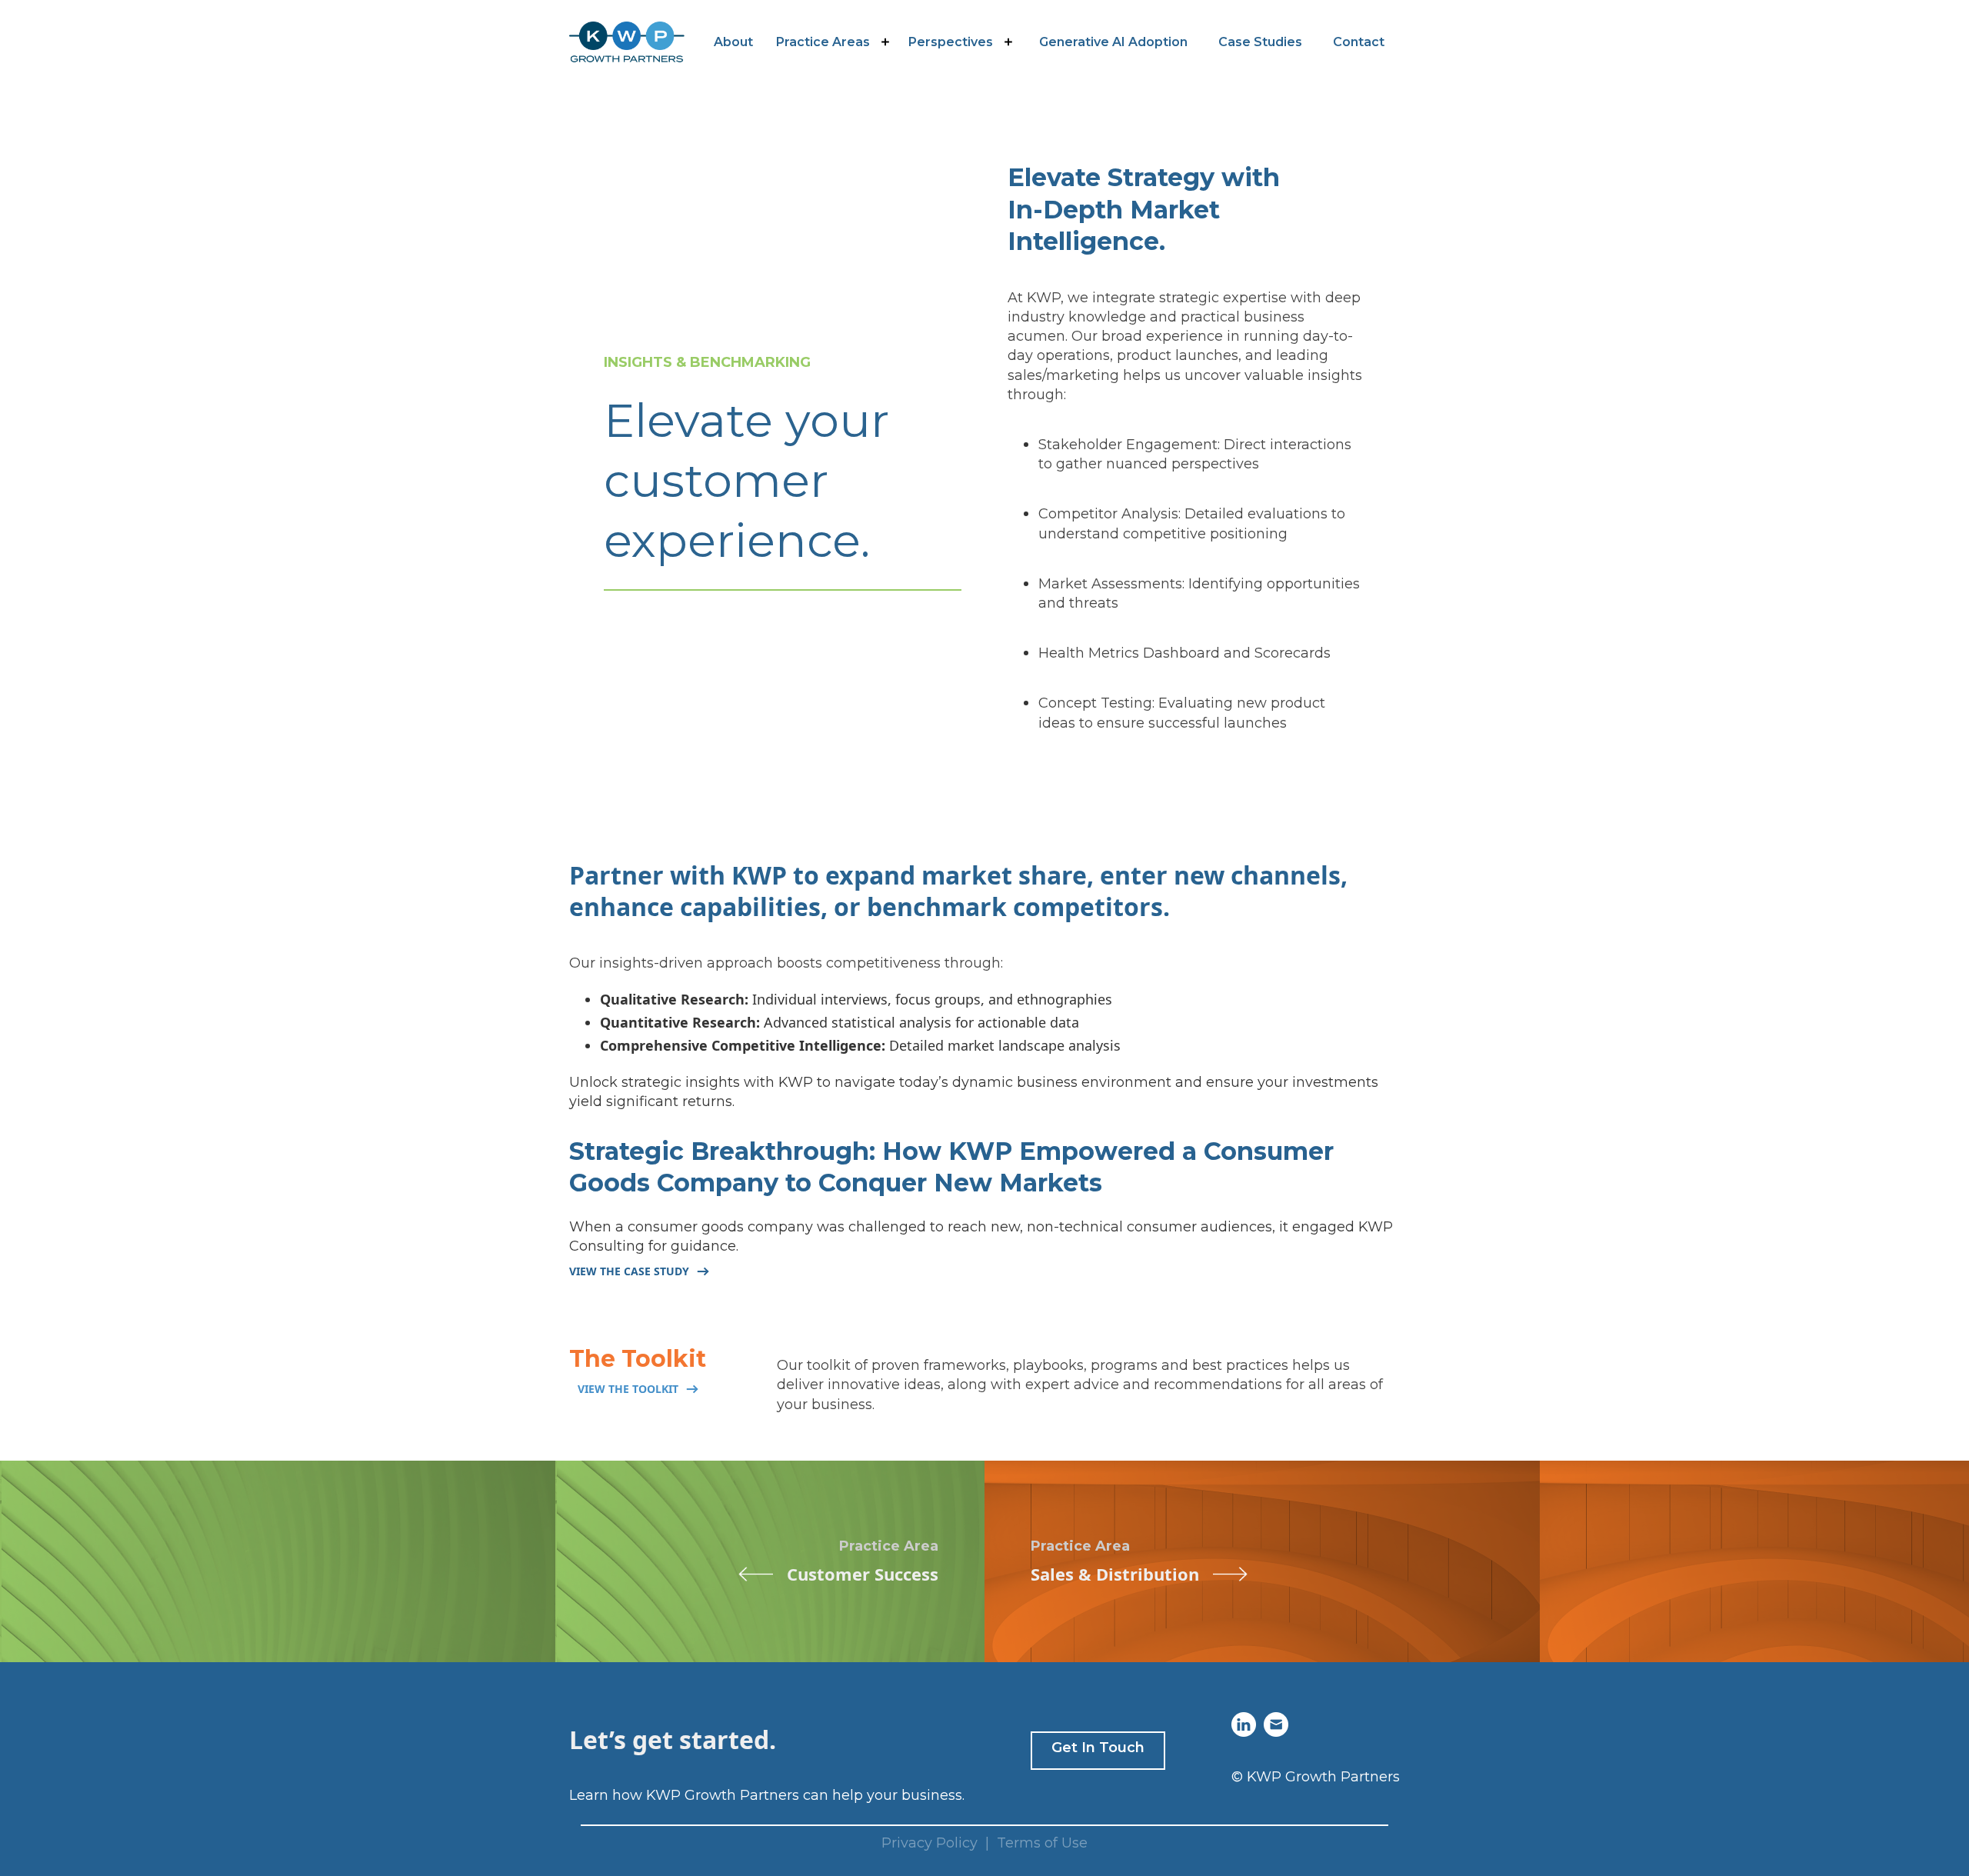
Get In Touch (1098, 1748)
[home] (627, 42)
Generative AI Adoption (1113, 42)
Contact (1359, 42)
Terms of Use (1042, 1843)
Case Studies (1260, 42)
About (733, 42)
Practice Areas (823, 42)
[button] (835, 42)
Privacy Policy (930, 1843)
